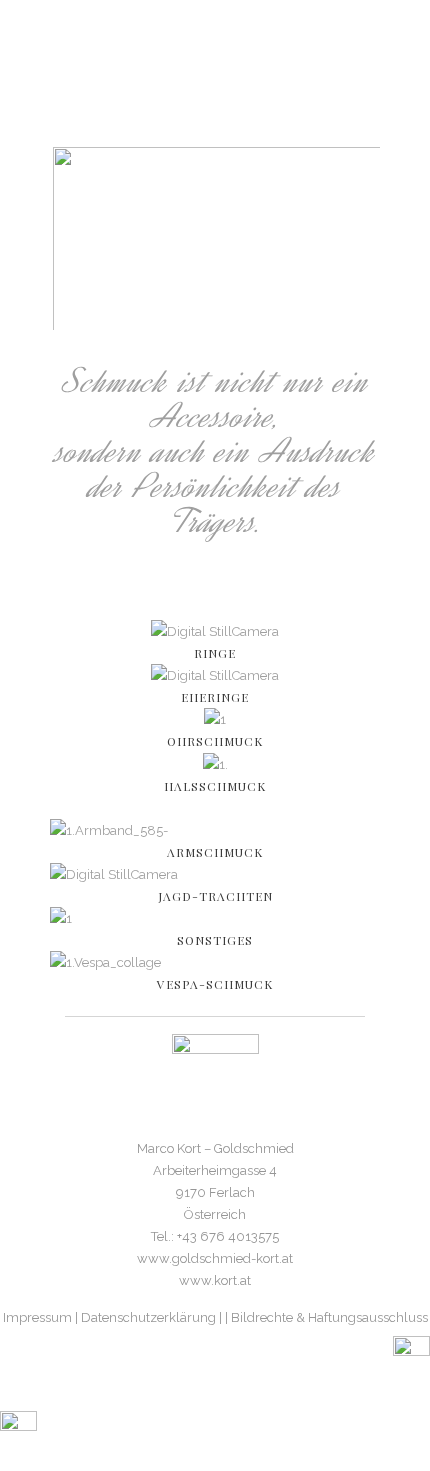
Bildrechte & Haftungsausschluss (329, 1317)
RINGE (215, 653)
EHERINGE (215, 697)
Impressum (37, 1317)
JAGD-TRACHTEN (215, 896)
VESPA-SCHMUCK (215, 984)
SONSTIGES (215, 940)
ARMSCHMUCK (215, 852)
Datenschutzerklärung (148, 1317)
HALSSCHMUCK (215, 786)
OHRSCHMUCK (215, 741)
